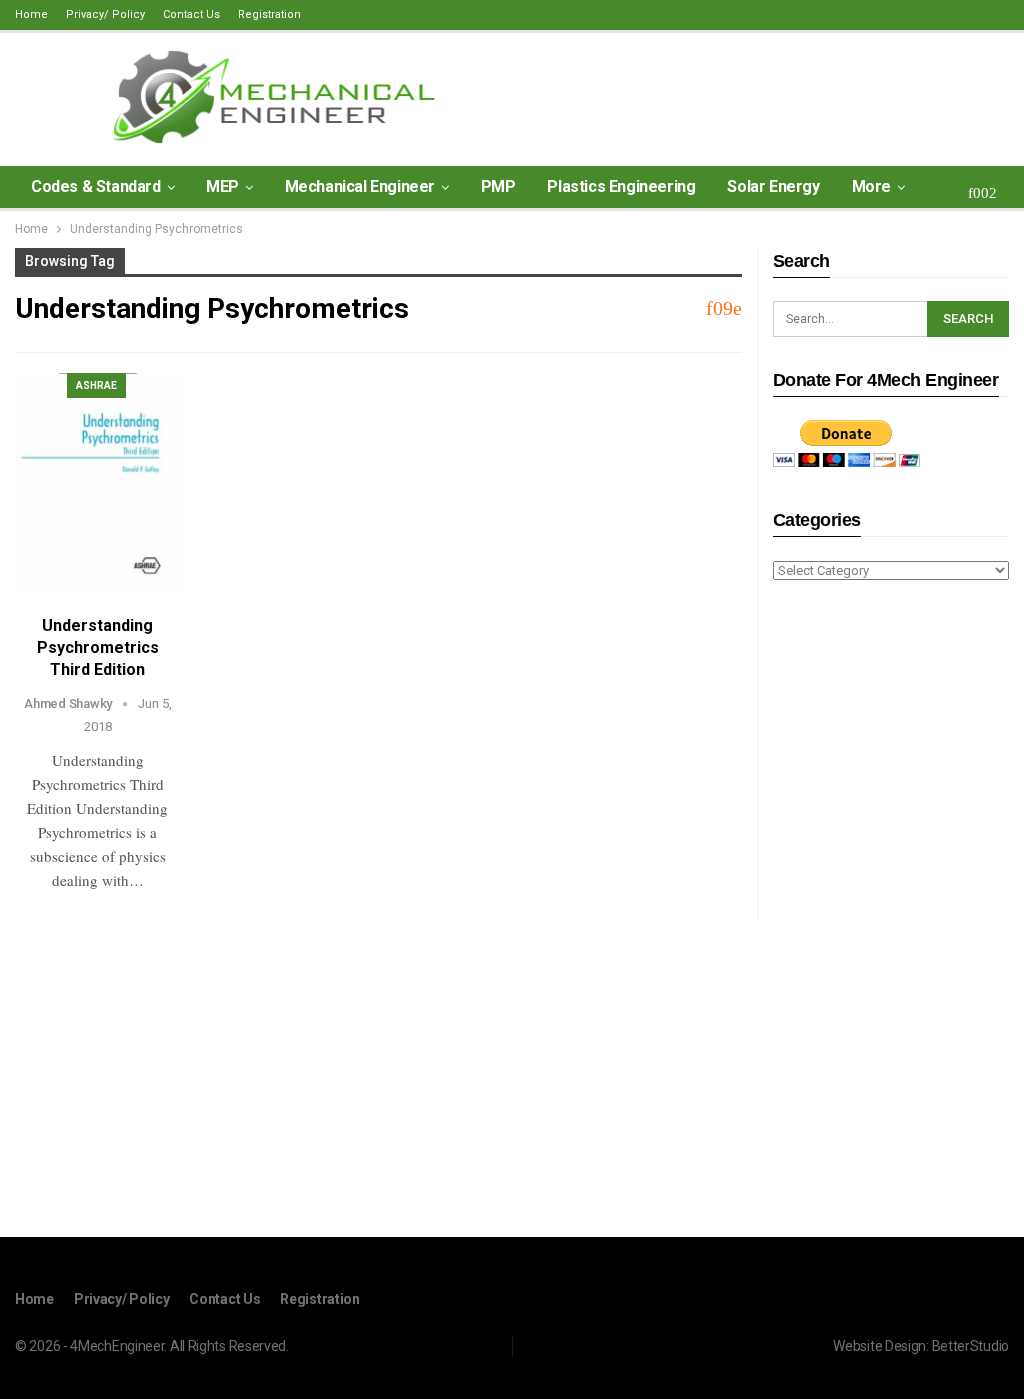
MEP (222, 186)
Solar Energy (773, 186)
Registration (269, 14)
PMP (498, 186)
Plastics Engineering (621, 186)
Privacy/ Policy (105, 14)
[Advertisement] (891, 912)
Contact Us (191, 14)
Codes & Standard (96, 186)
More (871, 186)
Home (31, 14)
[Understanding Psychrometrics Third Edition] (98, 484)
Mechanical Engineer (360, 186)
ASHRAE (96, 385)
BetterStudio (970, 1346)
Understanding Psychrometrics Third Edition (98, 647)
